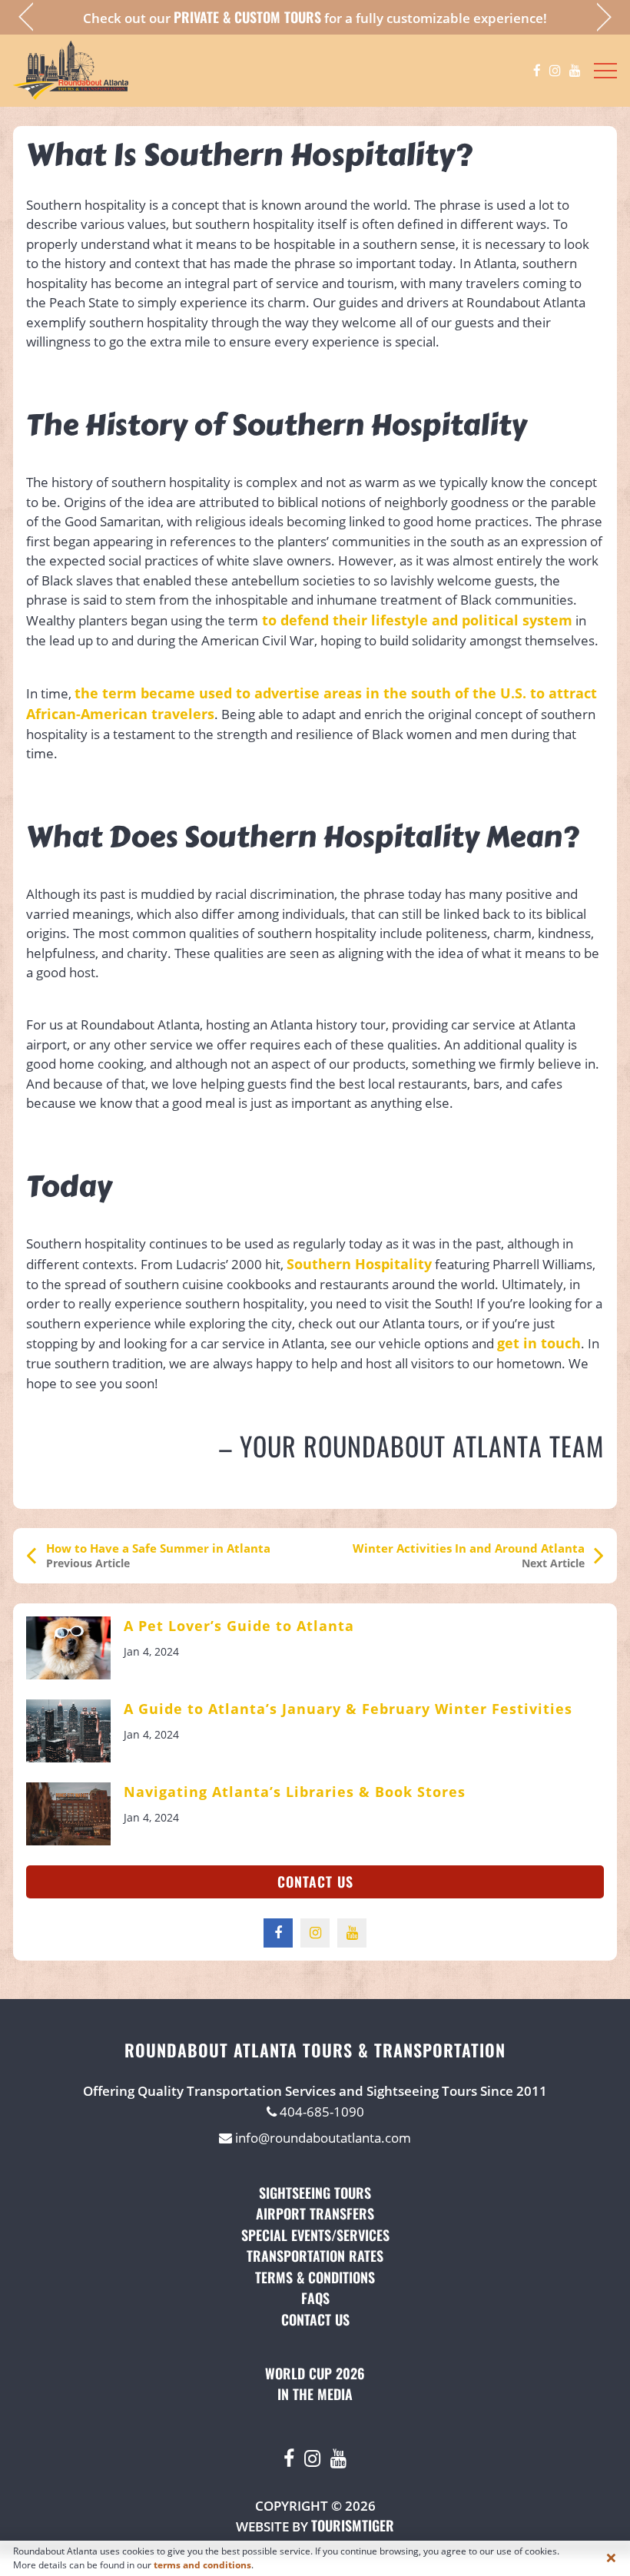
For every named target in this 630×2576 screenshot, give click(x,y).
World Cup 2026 (315, 2373)
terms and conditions (202, 2565)
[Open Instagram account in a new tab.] (555, 71)
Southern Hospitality (359, 1264)
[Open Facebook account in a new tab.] (537, 71)
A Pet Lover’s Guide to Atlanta (239, 1626)
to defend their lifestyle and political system (415, 620)
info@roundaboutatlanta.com (322, 2138)
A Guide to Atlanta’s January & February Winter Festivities (348, 1709)
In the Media (315, 2394)
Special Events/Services (315, 2235)
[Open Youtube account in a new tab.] (575, 71)
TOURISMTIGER (353, 2525)
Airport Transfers (315, 2213)
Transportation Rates (315, 2256)
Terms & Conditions (315, 2277)
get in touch (539, 1343)
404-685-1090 (320, 2112)
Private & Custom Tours (247, 17)
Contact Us (315, 1881)
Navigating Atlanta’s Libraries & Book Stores (295, 1792)
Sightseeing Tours (315, 2193)
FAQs (315, 2298)
